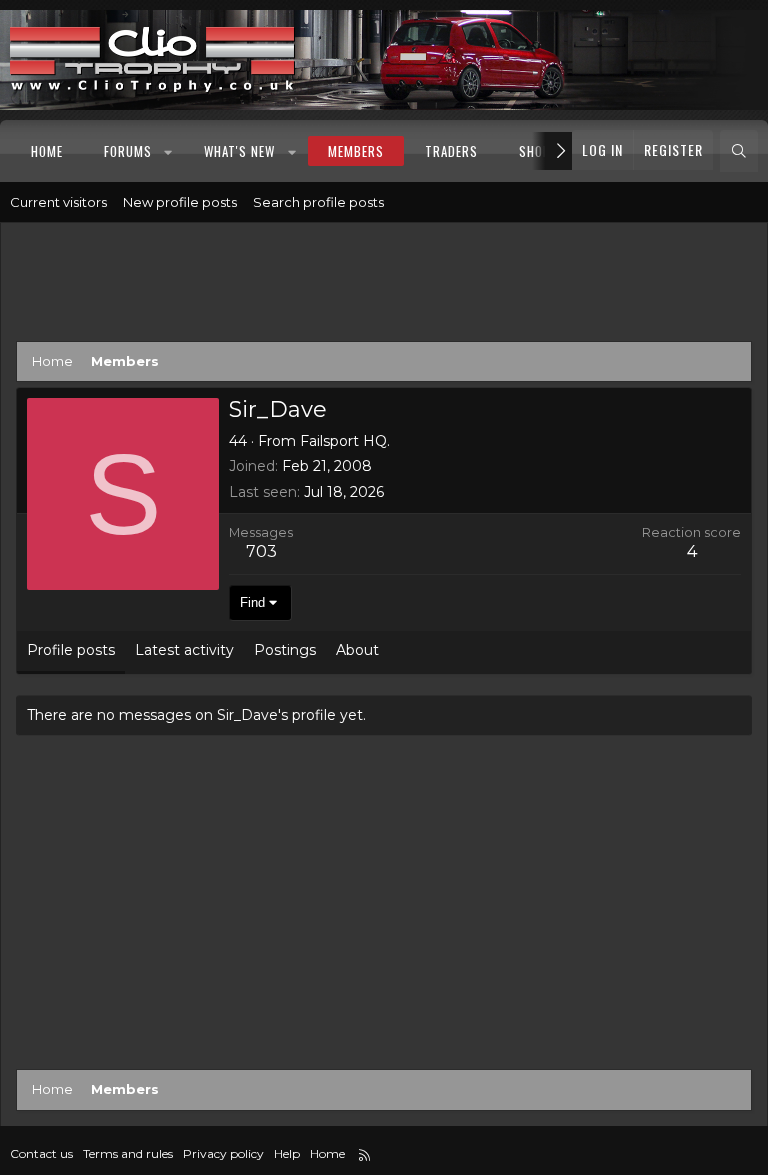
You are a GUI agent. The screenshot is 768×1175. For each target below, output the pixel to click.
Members (356, 151)
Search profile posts (318, 202)
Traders (451, 151)
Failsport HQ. (345, 441)
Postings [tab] (285, 650)
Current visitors (58, 202)
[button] (169, 151)
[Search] (739, 151)
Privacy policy (223, 1153)
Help (287, 1153)
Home (47, 151)
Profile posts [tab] (71, 650)
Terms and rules (128, 1153)
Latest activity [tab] (184, 650)
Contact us (41, 1153)
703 (261, 551)
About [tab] (357, 650)
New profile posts (180, 202)
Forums (128, 151)
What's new (239, 151)
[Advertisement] (384, 286)
